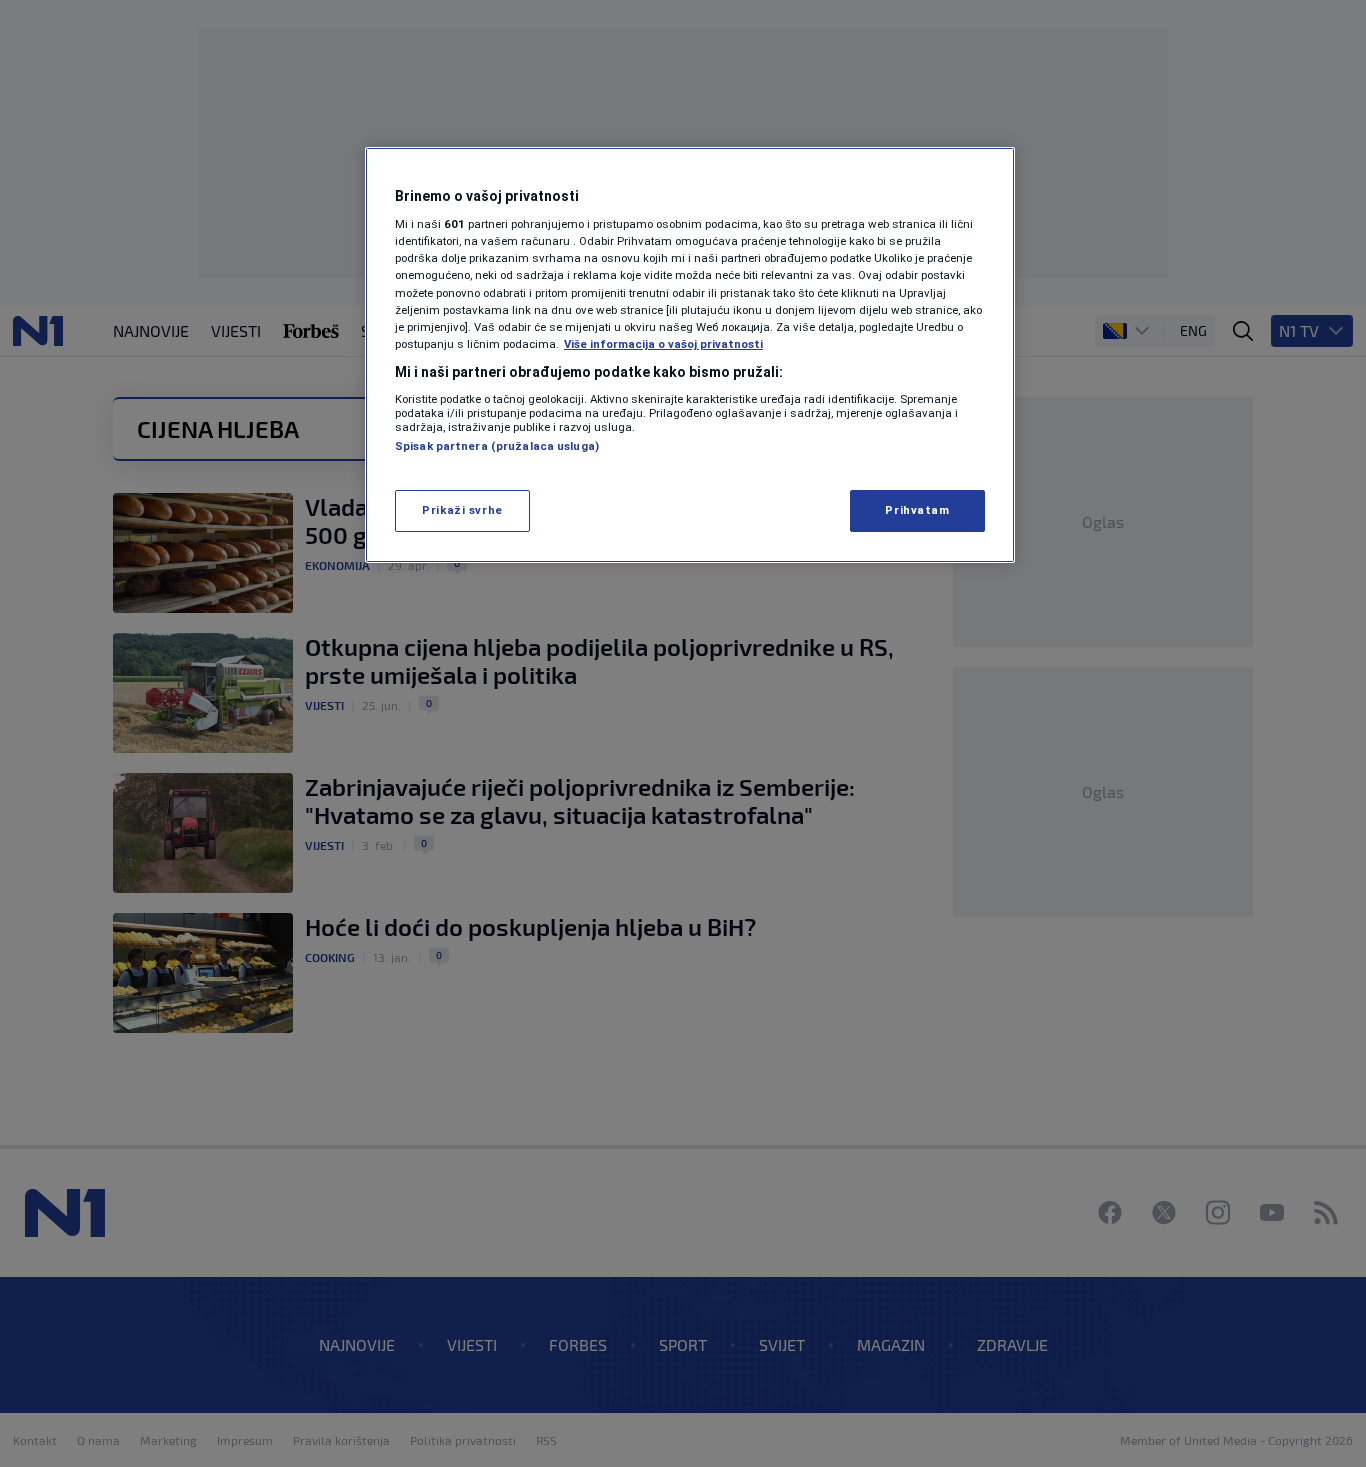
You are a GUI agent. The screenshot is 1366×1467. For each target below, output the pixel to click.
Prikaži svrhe (462, 510)
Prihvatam (917, 510)
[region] (690, 355)
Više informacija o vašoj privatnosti (663, 344)
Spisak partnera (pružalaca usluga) (497, 446)
